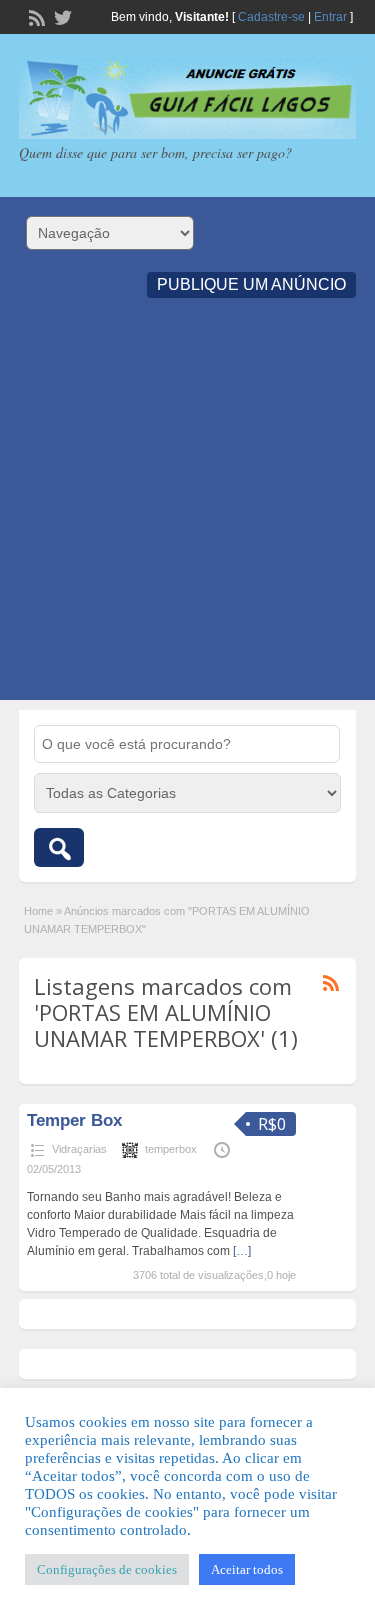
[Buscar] (59, 847)
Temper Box (74, 1120)
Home (38, 911)
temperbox (171, 1149)
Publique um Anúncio (251, 284)
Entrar (330, 17)
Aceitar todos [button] (247, 1569)
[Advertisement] (187, 512)
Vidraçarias (79, 1149)
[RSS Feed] (35, 16)
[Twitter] (61, 16)
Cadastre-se (271, 17)
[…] (242, 1251)
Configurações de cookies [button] (107, 1569)
